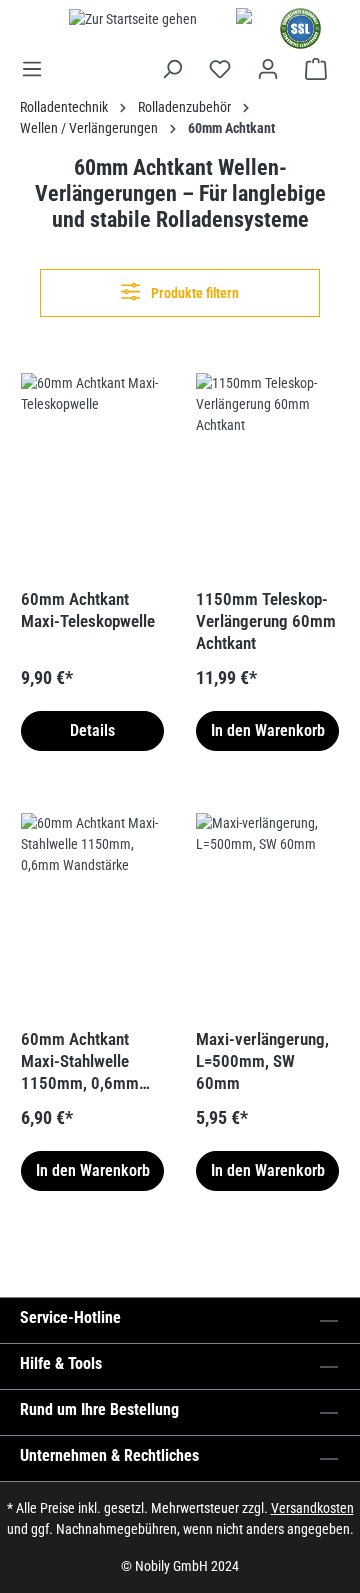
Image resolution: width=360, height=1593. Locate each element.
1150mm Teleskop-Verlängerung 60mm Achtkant (266, 621)
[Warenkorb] (316, 69)
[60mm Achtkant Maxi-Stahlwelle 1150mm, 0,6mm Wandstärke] (92, 913)
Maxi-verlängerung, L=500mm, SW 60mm (262, 1061)
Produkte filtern (193, 293)
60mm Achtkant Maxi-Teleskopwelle (88, 610)
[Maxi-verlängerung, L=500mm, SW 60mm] (267, 913)
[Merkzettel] (220, 69)
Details (92, 730)
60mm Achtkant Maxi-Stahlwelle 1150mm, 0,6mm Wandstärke (80, 1061)
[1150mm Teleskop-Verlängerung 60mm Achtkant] (267, 473)
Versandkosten (312, 1508)
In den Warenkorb (268, 730)
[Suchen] (172, 69)
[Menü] (38, 69)
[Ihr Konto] (268, 69)
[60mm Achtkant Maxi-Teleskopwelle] (92, 473)
